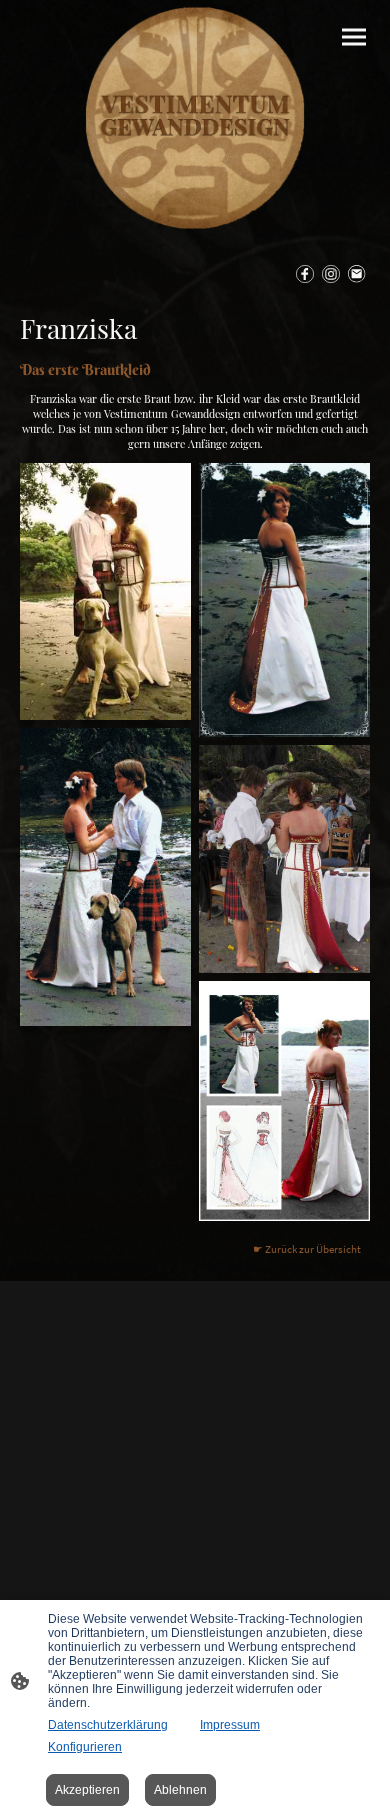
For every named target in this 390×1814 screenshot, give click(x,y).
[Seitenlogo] (195, 118)
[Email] (357, 274)
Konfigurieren (85, 1747)
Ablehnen (180, 1790)
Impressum (230, 1725)
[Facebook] (305, 274)
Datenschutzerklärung (108, 1725)
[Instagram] (331, 274)
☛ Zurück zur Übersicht (307, 1249)
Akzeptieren (87, 1790)
